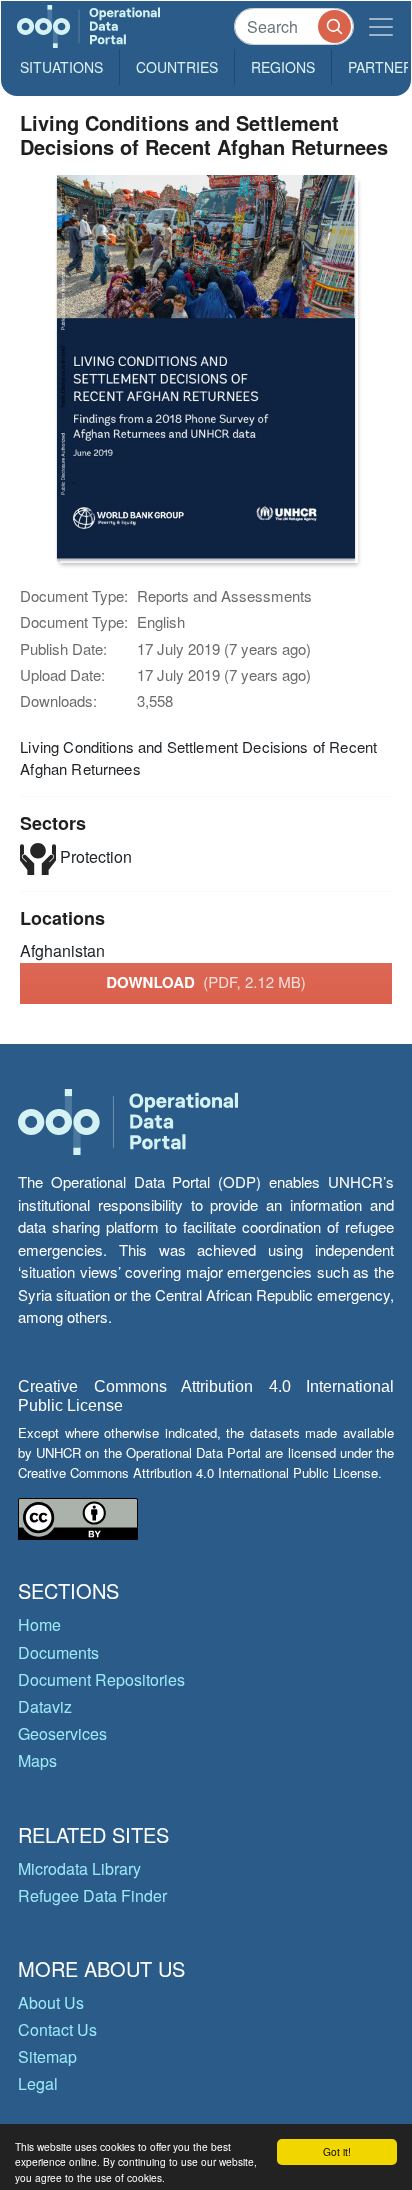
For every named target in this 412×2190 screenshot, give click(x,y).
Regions (283, 67)
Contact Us (57, 2029)
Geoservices (62, 1733)
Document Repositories (101, 1679)
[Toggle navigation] (381, 26)
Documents (58, 1652)
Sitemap (47, 2056)
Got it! (337, 2151)
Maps (37, 1760)
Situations (61, 67)
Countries (177, 67)
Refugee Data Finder (92, 1895)
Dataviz (45, 1706)
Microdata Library (79, 1868)
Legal (38, 2083)
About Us (51, 2002)
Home (39, 1624)
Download (206, 982)
